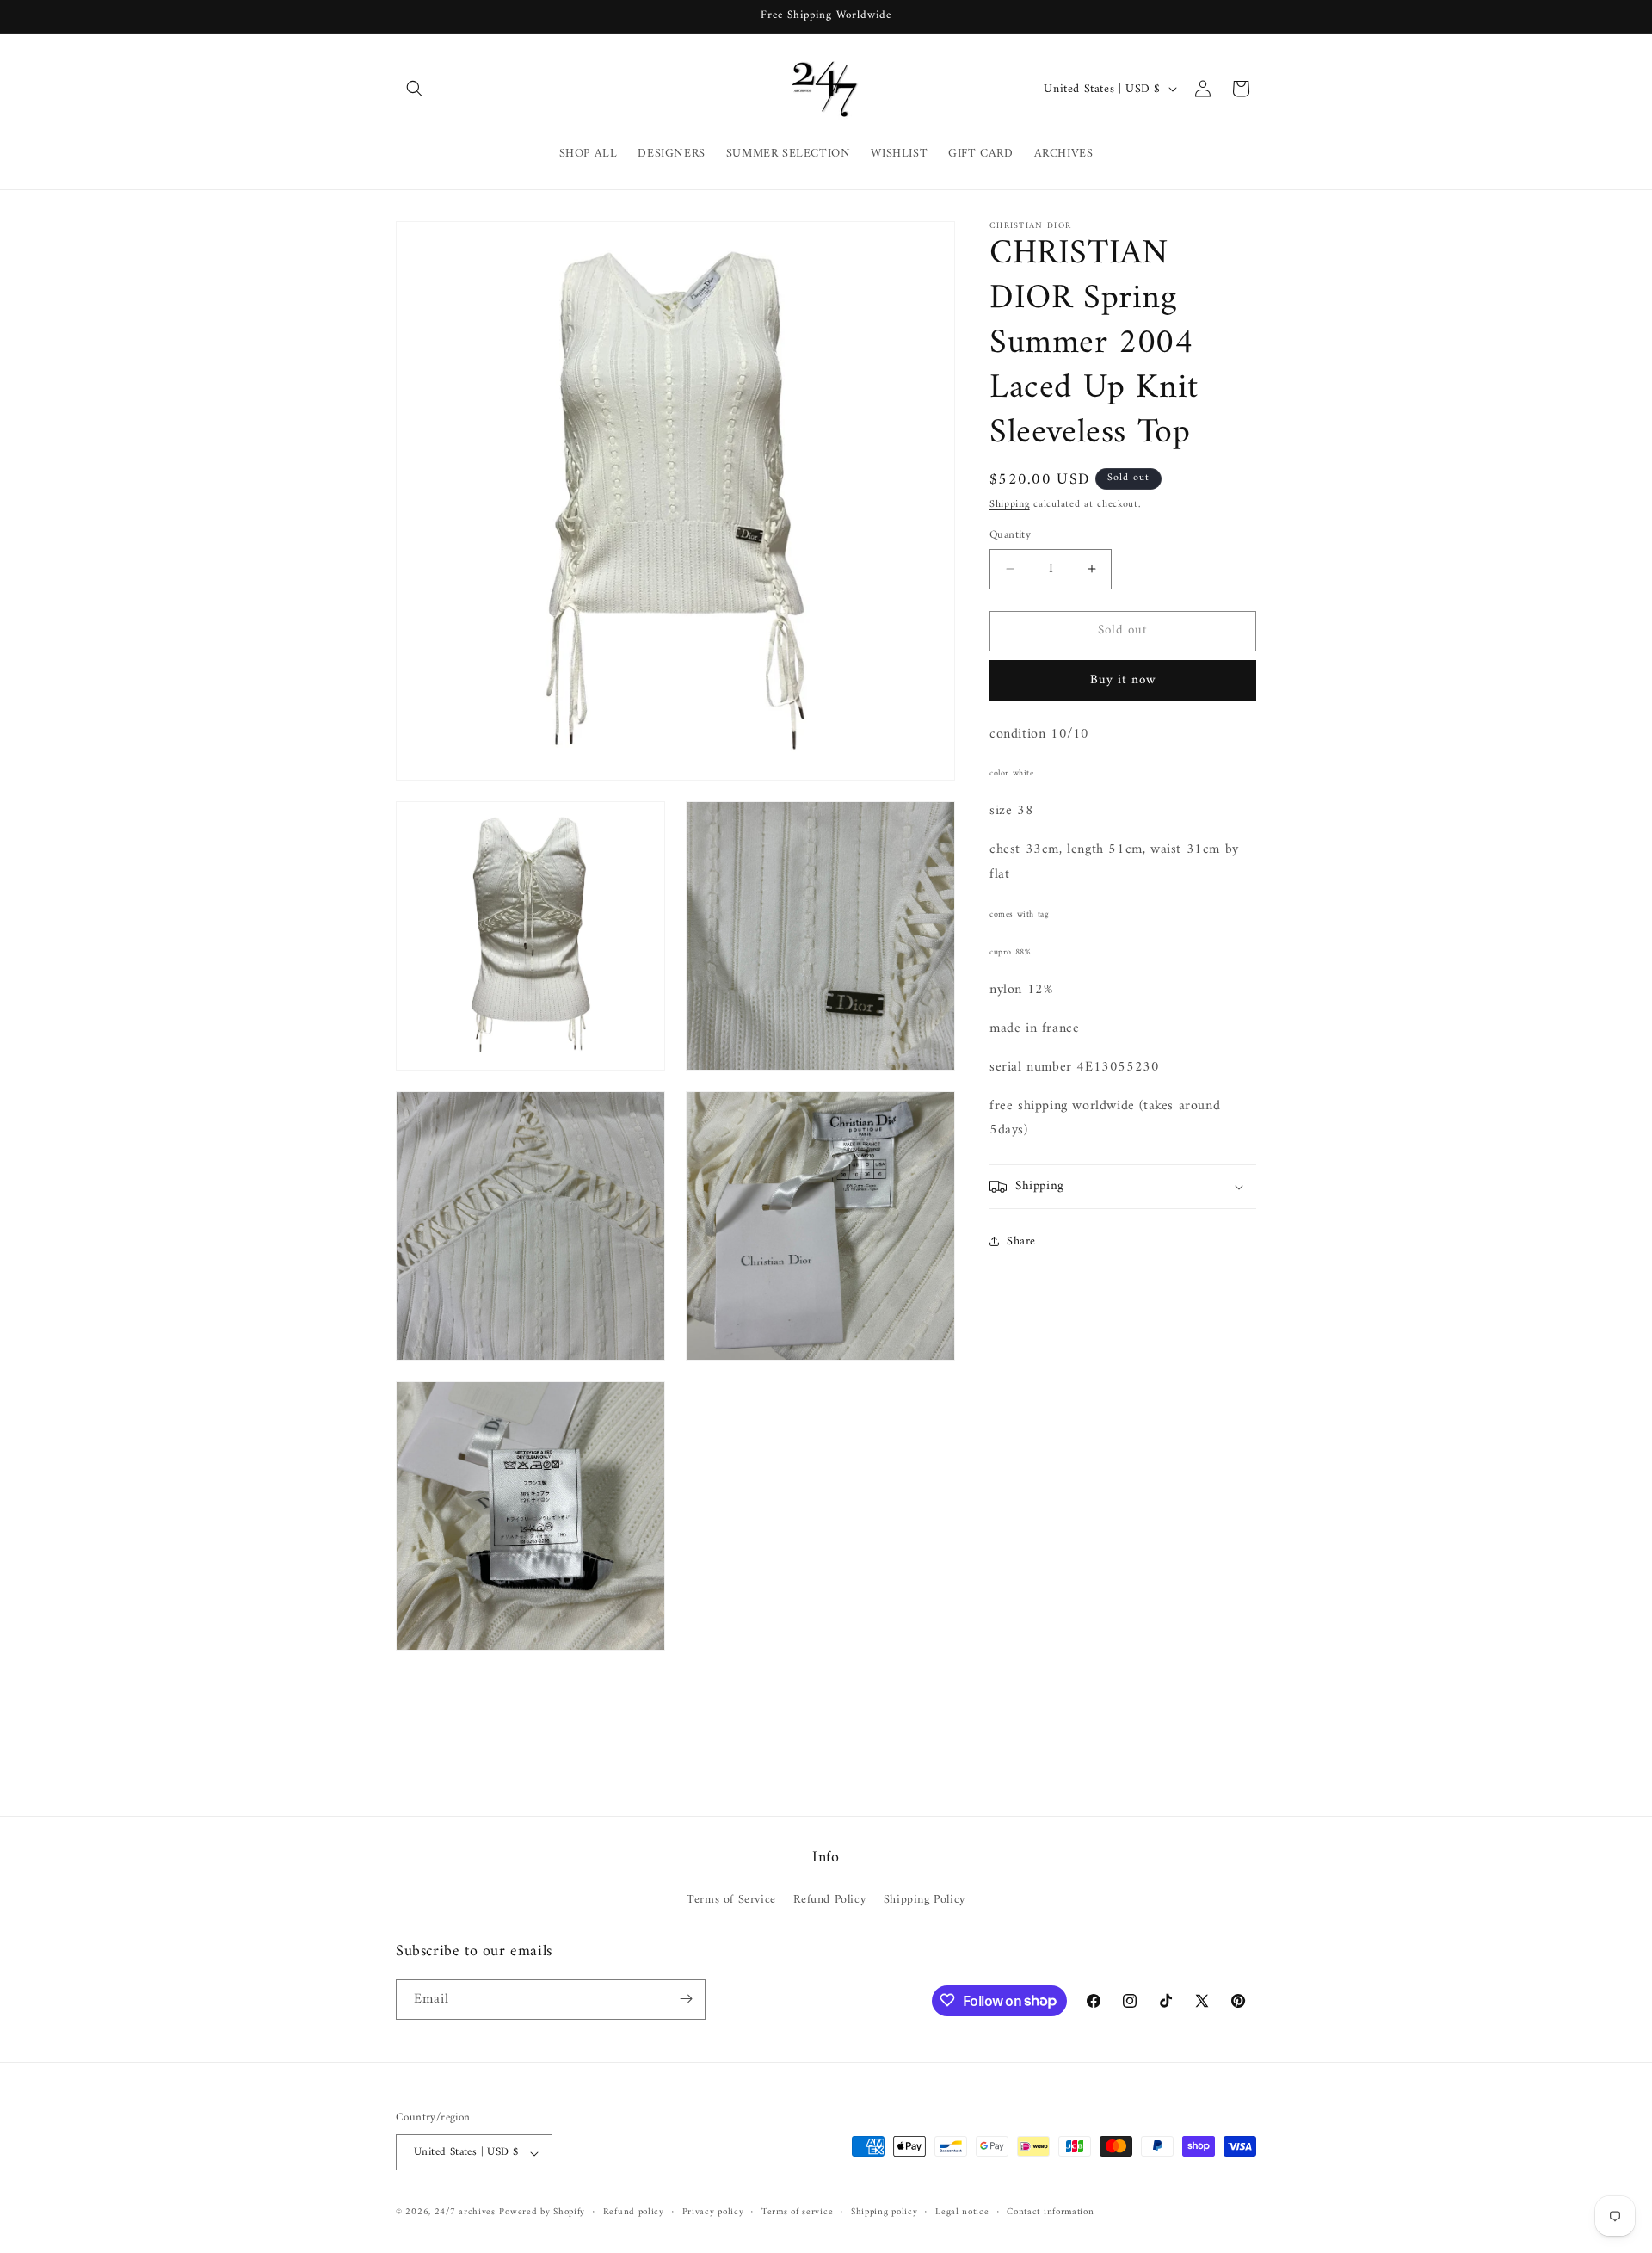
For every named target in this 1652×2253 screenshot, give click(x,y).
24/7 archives (465, 2213)
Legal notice (962, 2213)
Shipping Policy (925, 1901)
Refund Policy (829, 1901)
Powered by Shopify (542, 2213)
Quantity (1010, 535)
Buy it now (1123, 680)
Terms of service (797, 2213)
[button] (415, 89)
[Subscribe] (686, 1999)
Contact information (1050, 2213)
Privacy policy (713, 2213)
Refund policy (634, 2213)
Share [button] (1021, 1241)
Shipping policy (885, 2213)
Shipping (1010, 505)
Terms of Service (731, 1901)
